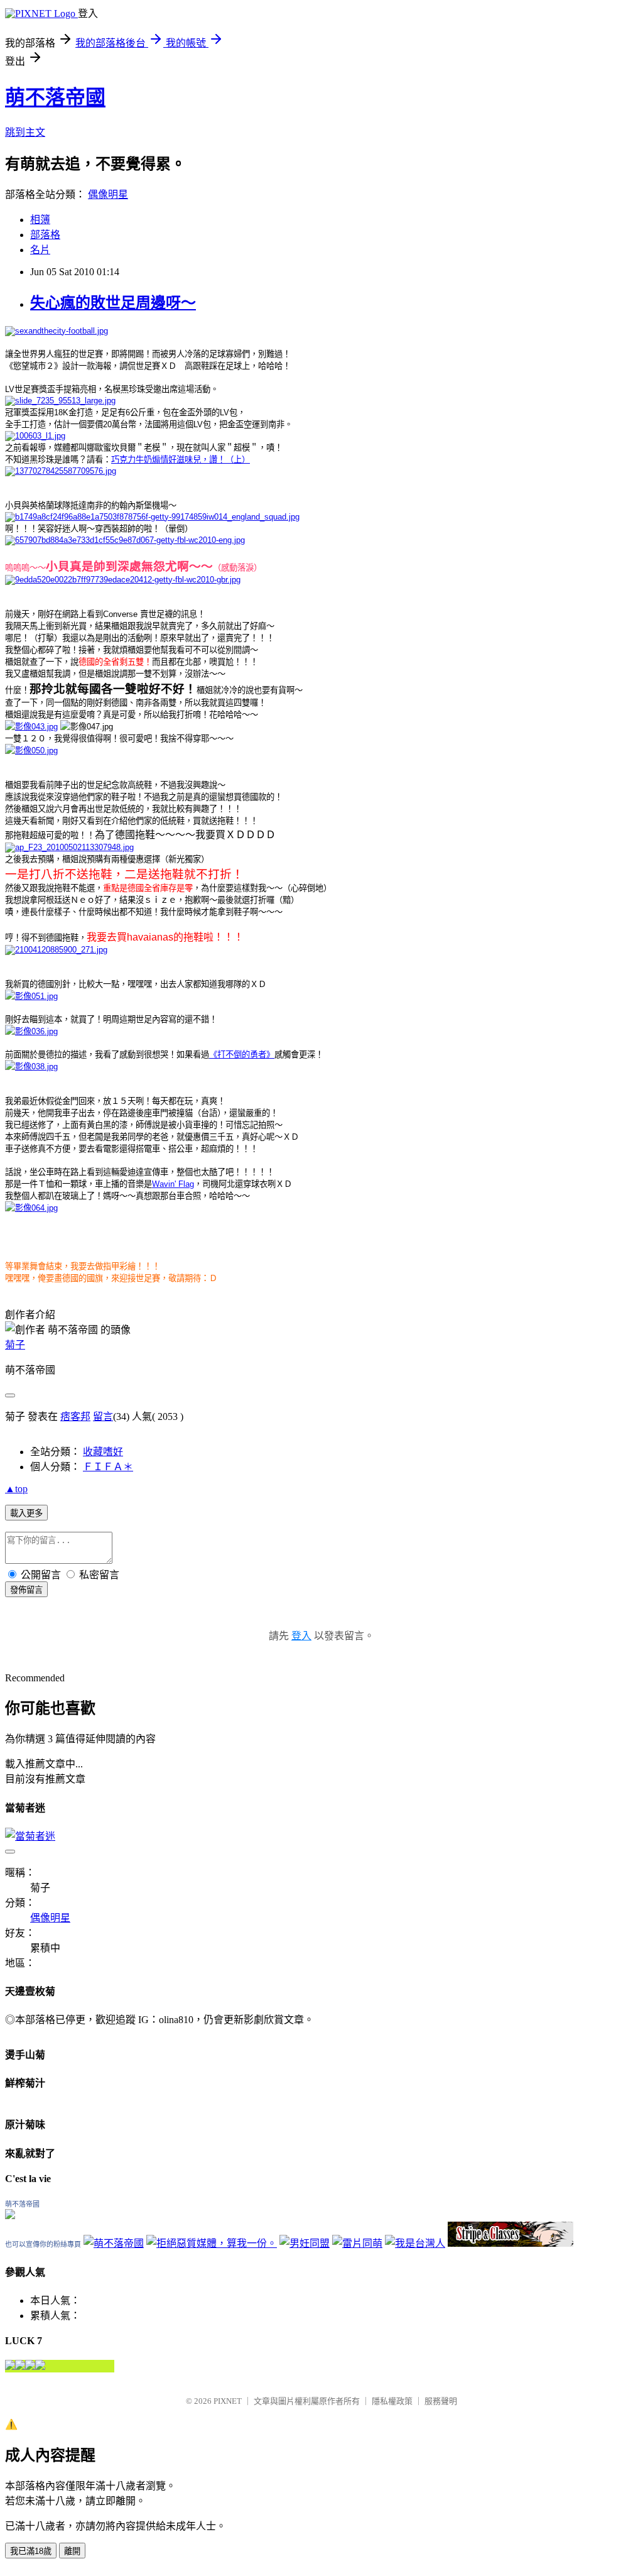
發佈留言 (26, 1590)
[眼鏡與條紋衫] (511, 2243)
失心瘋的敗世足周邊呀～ (113, 303)
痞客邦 (75, 1416)
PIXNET (228, 2401)
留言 (103, 1416)
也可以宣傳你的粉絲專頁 (43, 2244)
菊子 (15, 1345)
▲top (16, 1489)
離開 (72, 2551)
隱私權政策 (392, 2401)
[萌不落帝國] (10, 2216)
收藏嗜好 (103, 1452)
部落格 (45, 235)
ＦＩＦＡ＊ (108, 1467)
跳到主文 (25, 132)
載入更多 (26, 1513)
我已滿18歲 (31, 2551)
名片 (40, 250)
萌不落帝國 (55, 97)
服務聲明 (441, 2401)
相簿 (40, 220)
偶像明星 (108, 194)
